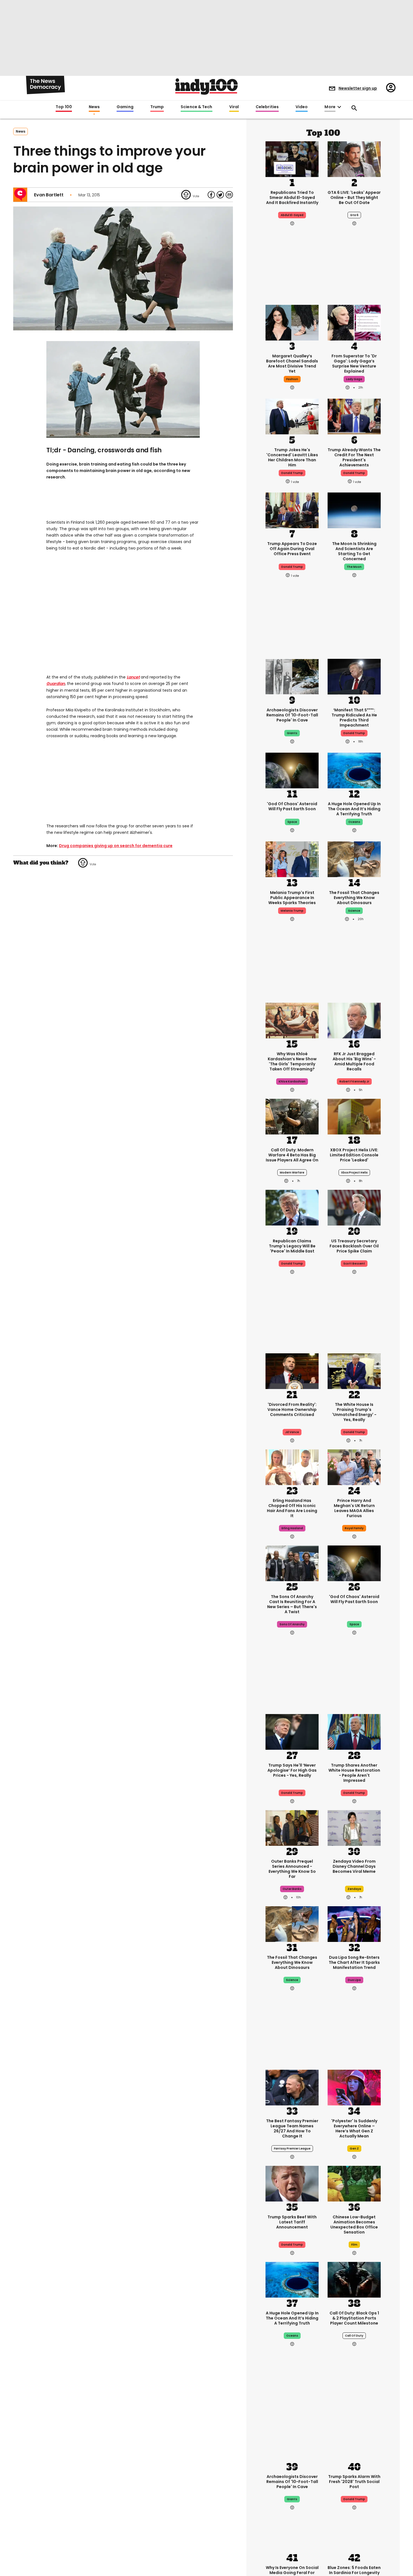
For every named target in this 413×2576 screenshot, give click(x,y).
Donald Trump (354, 733)
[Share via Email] (229, 195)
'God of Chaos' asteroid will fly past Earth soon (292, 806)
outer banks (292, 1889)
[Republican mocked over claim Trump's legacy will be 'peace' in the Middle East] (292, 1207)
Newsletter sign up (358, 88)
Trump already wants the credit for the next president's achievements (354, 457)
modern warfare (292, 1173)
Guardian (56, 684)
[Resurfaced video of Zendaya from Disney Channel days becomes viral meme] (354, 1827)
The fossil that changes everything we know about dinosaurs (354, 898)
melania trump (292, 911)
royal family (354, 1528)
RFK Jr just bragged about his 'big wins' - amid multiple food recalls (354, 1061)
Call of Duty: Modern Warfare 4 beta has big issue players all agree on (292, 1155)
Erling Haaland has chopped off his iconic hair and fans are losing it (292, 1508)
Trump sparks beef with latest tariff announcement (292, 2222)
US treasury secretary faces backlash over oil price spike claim (354, 1246)
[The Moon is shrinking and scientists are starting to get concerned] (354, 510)
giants (292, 733)
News (94, 107)
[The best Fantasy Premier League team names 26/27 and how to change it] (292, 2087)
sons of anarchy (292, 1624)
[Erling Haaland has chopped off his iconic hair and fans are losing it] (292, 1467)
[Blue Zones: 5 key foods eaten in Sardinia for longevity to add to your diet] (354, 2534)
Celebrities (267, 107)
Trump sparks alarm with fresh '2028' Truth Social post (354, 2482)
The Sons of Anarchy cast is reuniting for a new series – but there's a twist (292, 1604)
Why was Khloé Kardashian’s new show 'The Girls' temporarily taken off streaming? (292, 1061)
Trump (157, 107)
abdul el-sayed (292, 215)
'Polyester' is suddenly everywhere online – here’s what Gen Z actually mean (354, 2128)
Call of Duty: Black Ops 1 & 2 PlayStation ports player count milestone (354, 2318)
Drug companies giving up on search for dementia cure (116, 846)
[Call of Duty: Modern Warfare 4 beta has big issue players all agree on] (292, 1116)
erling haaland (292, 1528)
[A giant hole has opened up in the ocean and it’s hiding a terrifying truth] (354, 770)
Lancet (133, 677)
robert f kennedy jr (354, 1082)
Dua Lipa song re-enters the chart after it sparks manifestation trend (354, 1962)
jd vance (292, 1432)
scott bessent (354, 1264)
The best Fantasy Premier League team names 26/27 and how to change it (292, 2128)
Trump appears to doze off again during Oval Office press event (292, 549)
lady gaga (354, 379)
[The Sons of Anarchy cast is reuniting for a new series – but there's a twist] (292, 1563)
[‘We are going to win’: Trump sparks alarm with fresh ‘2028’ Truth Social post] (354, 2443)
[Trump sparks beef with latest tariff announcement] (292, 2183)
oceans (354, 822)
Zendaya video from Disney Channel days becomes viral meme (354, 1866)
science (354, 911)
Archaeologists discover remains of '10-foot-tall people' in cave (292, 715)
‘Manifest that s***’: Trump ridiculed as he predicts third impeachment (354, 718)
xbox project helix (354, 1173)
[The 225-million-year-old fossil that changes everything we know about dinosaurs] (354, 859)
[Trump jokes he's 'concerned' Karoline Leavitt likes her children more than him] (292, 416)
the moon (354, 567)
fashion (292, 379)
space (292, 822)
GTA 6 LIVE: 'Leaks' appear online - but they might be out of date (354, 198)
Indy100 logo (206, 87)
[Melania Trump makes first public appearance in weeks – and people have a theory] (292, 859)
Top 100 (64, 107)
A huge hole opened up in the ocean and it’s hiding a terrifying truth (354, 809)
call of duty (354, 2336)
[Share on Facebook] (211, 195)
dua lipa (354, 1980)
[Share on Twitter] (220, 195)
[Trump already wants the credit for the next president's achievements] (354, 416)
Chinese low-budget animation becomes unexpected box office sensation (354, 2225)
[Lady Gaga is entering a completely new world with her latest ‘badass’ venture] (354, 322)
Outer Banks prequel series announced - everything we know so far (292, 1869)
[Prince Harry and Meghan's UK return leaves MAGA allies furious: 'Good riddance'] (354, 1467)
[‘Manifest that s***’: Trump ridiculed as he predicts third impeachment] (354, 676)
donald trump (292, 473)
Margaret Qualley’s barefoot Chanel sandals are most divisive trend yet (292, 364)
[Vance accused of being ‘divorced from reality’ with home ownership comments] (292, 1370)
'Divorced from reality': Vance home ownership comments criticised (292, 1410)
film (354, 2245)
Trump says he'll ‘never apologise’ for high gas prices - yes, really (292, 1770)
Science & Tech (196, 107)
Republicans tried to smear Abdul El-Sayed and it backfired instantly (292, 198)
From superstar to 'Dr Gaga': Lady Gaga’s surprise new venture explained (354, 364)
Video (302, 107)
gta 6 (354, 215)
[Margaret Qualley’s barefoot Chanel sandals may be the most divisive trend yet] (292, 322)
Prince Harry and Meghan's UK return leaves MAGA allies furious (354, 1508)
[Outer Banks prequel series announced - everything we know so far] (292, 1827)
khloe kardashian (292, 1082)
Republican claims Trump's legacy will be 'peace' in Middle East (292, 1246)
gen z (354, 2149)
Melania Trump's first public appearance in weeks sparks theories (292, 898)
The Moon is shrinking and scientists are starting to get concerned (354, 551)
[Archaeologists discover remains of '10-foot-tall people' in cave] (292, 676)
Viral (234, 107)
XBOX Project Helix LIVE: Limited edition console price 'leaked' (354, 1155)
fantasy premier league (292, 2149)
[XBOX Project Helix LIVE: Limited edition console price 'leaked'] (354, 1116)
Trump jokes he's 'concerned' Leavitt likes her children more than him (292, 457)
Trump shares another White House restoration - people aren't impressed (354, 1773)
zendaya (354, 1889)
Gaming (125, 107)
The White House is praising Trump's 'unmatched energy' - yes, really (354, 1412)
